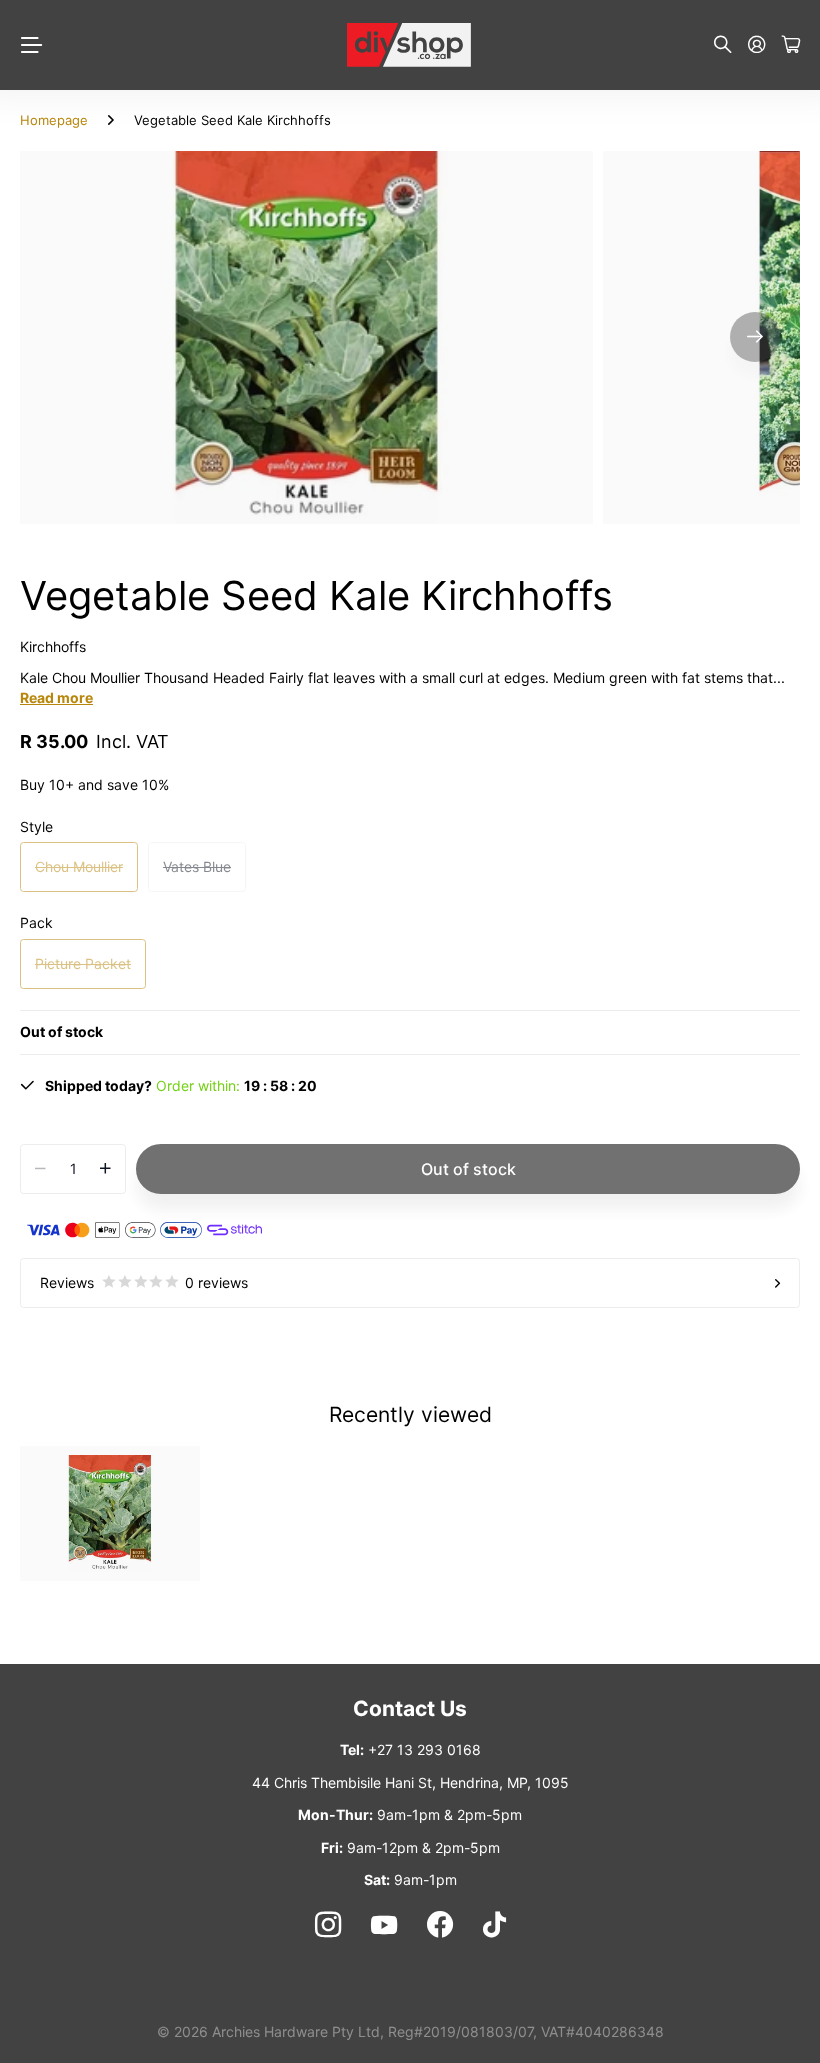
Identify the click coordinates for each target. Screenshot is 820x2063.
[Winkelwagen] (791, 45)
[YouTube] (384, 1925)
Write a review (532, 357)
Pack (36, 922)
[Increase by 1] (105, 1169)
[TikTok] (494, 1925)
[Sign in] (757, 45)
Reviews (144, 1282)
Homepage (54, 120)
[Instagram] (327, 1924)
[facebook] (440, 1925)
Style (36, 826)
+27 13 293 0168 (424, 1749)
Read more (56, 697)
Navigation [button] (31, 45)
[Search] (723, 45)
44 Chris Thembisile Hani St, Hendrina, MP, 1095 (410, 1782)
